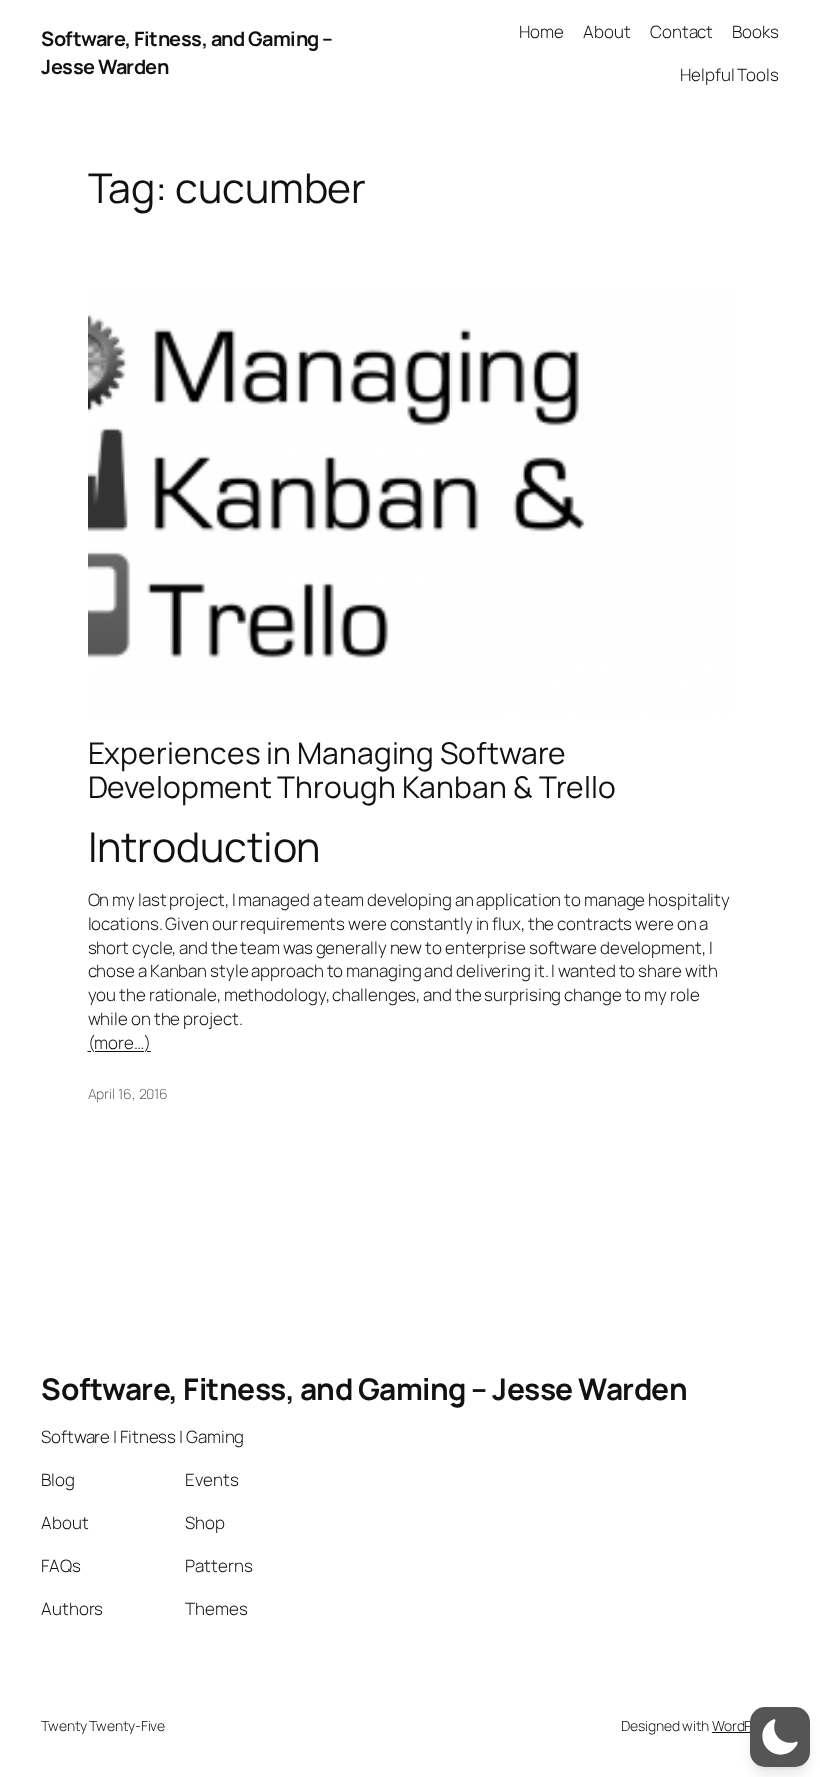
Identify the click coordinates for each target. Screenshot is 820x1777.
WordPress (745, 1725)
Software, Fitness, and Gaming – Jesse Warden (364, 1388)
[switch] (780, 1737)
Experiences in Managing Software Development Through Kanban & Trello (352, 769)
